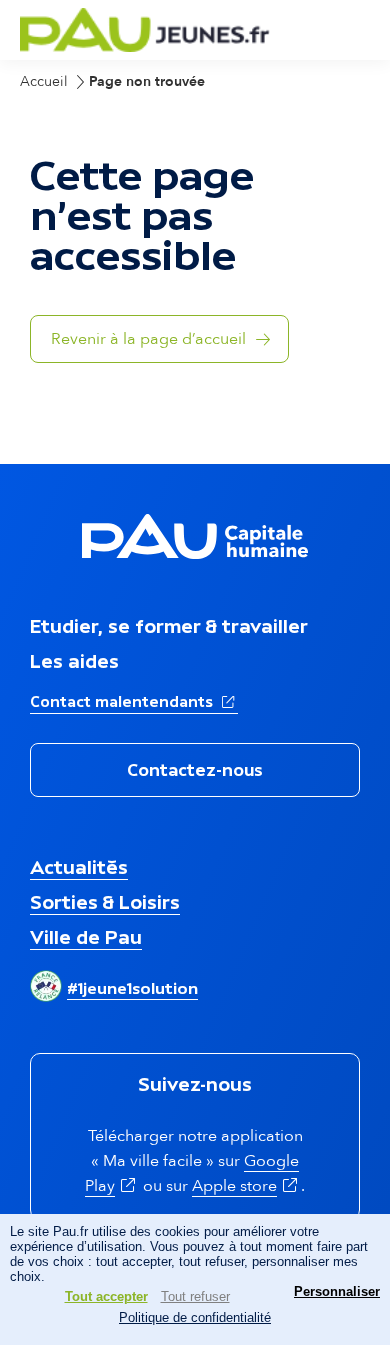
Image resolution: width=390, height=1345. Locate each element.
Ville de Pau (86, 937)
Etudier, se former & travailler (169, 626)
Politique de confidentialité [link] (195, 1317)
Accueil (44, 81)
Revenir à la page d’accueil (148, 339)
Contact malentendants (134, 701)
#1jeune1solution (132, 988)
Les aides (74, 661)
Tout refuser (195, 1296)
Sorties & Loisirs (105, 902)
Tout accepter (106, 1296)
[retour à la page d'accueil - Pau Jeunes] (145, 46)
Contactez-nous (195, 770)
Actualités (79, 867)
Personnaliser (337, 1291)
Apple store (246, 1186)
